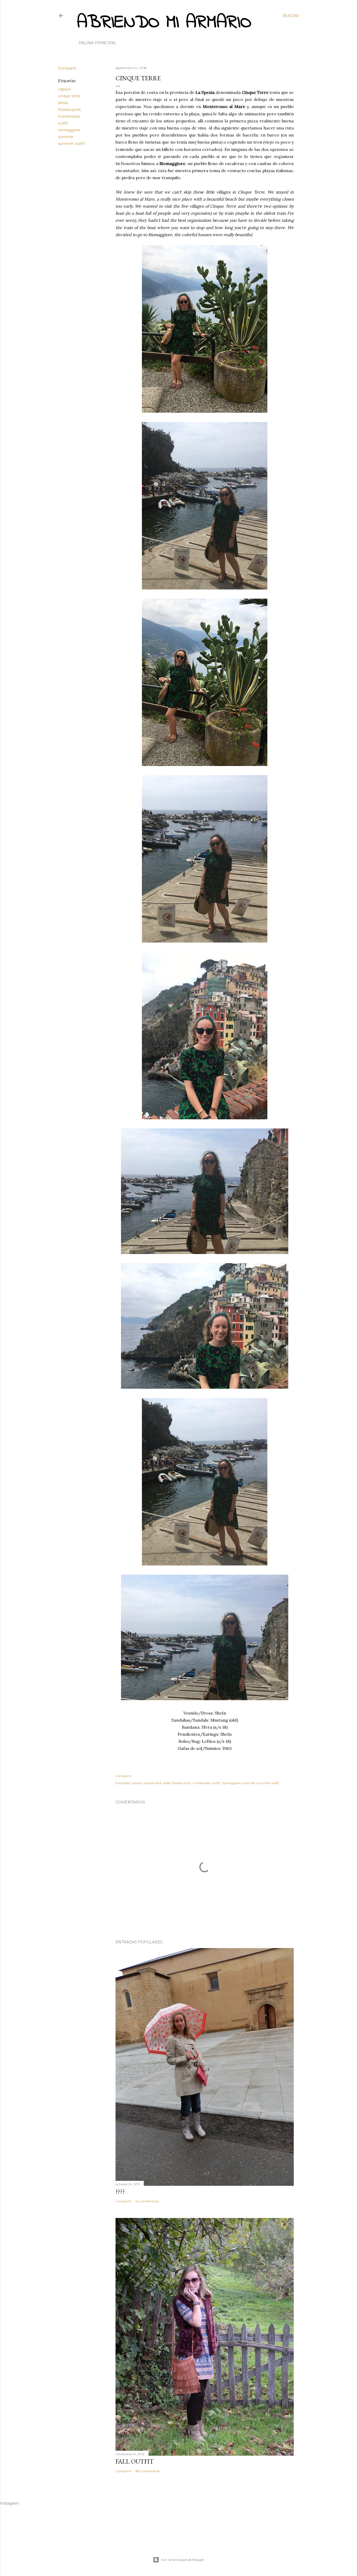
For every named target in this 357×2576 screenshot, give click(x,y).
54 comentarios (147, 2201)
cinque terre (69, 96)
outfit (63, 123)
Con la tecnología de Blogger (183, 2560)
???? (120, 2191)
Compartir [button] (67, 68)
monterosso (69, 116)
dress (63, 103)
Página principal (98, 43)
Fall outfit (135, 2461)
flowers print (69, 110)
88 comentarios (148, 2471)
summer (66, 137)
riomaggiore (69, 130)
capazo (65, 89)
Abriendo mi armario (164, 23)
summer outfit (71, 144)
